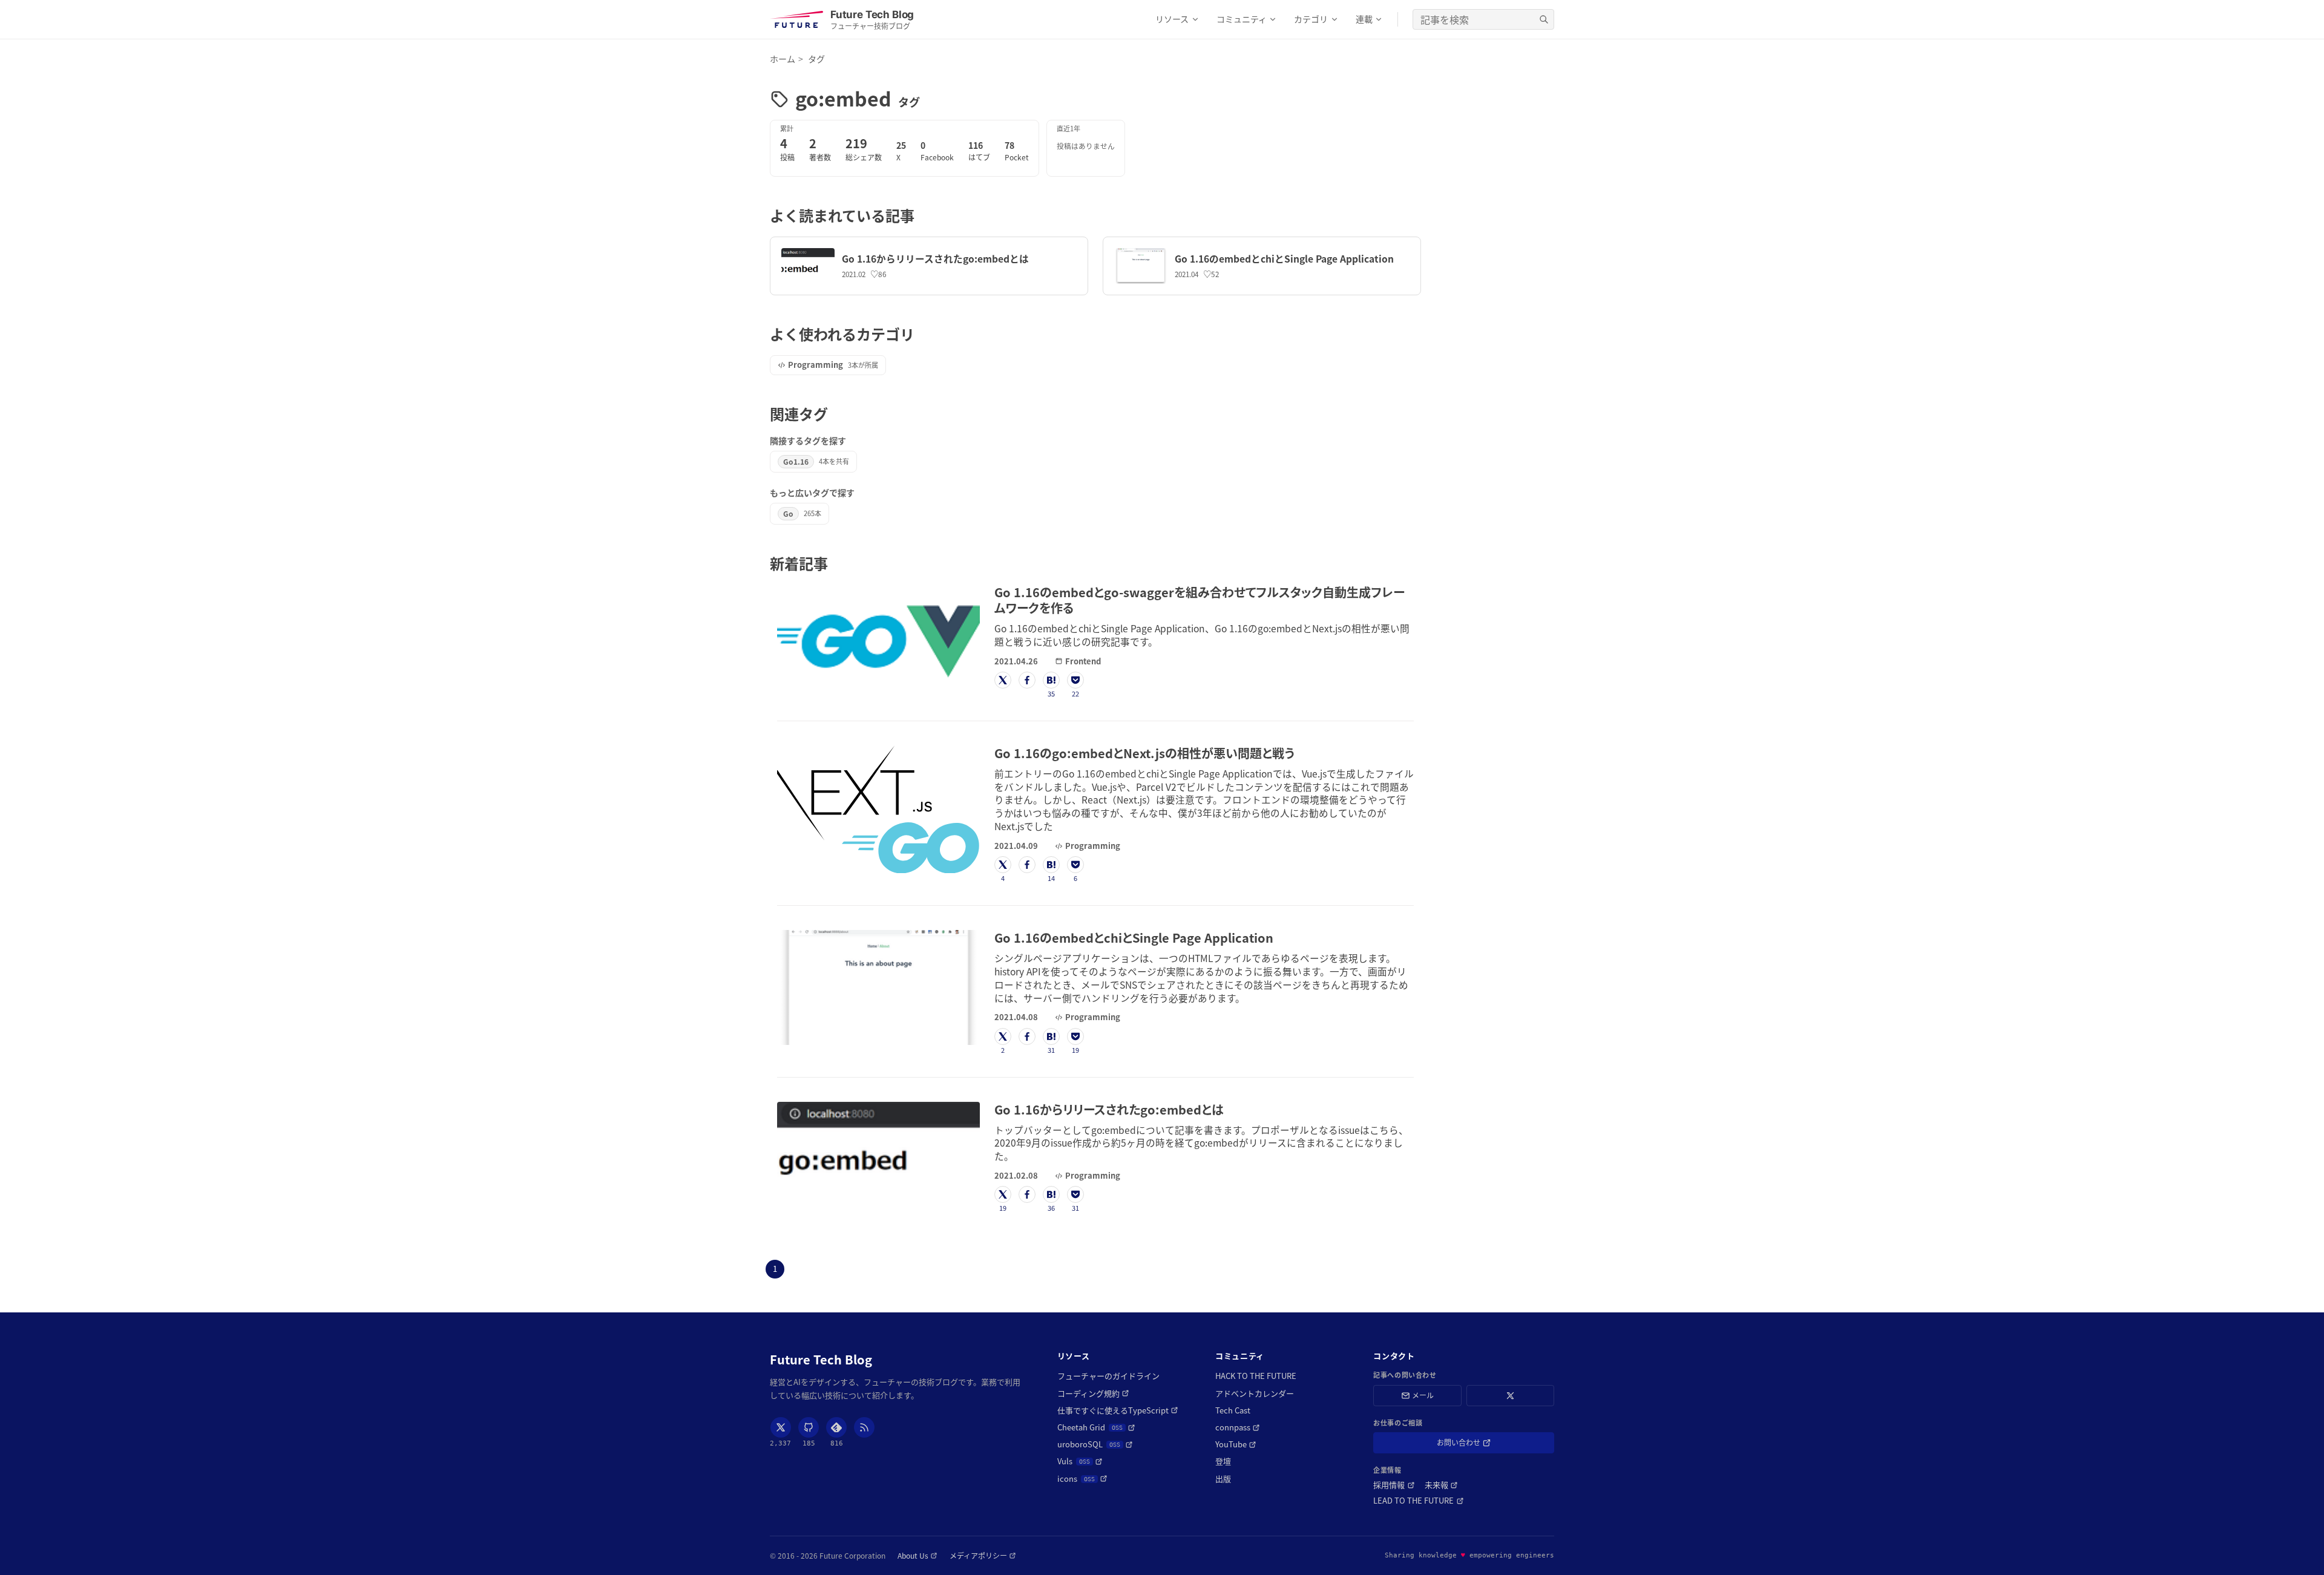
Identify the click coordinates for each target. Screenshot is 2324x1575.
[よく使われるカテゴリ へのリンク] (921, 334)
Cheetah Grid (1096, 1427)
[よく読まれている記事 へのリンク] (921, 215)
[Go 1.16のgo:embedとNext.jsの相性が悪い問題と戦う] (878, 809)
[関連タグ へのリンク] (835, 414)
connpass (1238, 1427)
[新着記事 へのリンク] (835, 563)
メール (1423, 1395)
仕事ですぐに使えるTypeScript (1118, 1410)
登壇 (1223, 1461)
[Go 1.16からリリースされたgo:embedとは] (808, 266)
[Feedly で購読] (836, 1427)
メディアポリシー (983, 1556)
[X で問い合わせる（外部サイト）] (1510, 1396)
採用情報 (1394, 1485)
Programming (816, 365)
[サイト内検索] (1544, 19)
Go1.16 (796, 461)
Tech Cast (1233, 1410)
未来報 (1441, 1485)
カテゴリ (1311, 19)
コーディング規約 (1093, 1393)
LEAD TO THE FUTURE (1418, 1501)
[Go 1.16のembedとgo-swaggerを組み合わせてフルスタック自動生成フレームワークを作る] (878, 637)
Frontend (1083, 661)
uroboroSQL (1095, 1444)
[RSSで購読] (864, 1427)
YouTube (1236, 1444)
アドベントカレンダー (1255, 1393)
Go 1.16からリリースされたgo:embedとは (935, 259)
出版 (1223, 1479)
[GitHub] (809, 1427)
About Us (917, 1556)
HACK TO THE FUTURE (1256, 1376)
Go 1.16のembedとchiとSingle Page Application (1284, 259)
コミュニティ (1242, 19)
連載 (1364, 19)
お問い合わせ (1476, 1445)
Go (788, 513)
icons (1082, 1479)
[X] (781, 1427)
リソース (1172, 19)
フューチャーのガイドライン (1108, 1376)
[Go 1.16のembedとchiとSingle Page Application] (1141, 266)
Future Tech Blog (821, 1360)
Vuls (1080, 1461)
